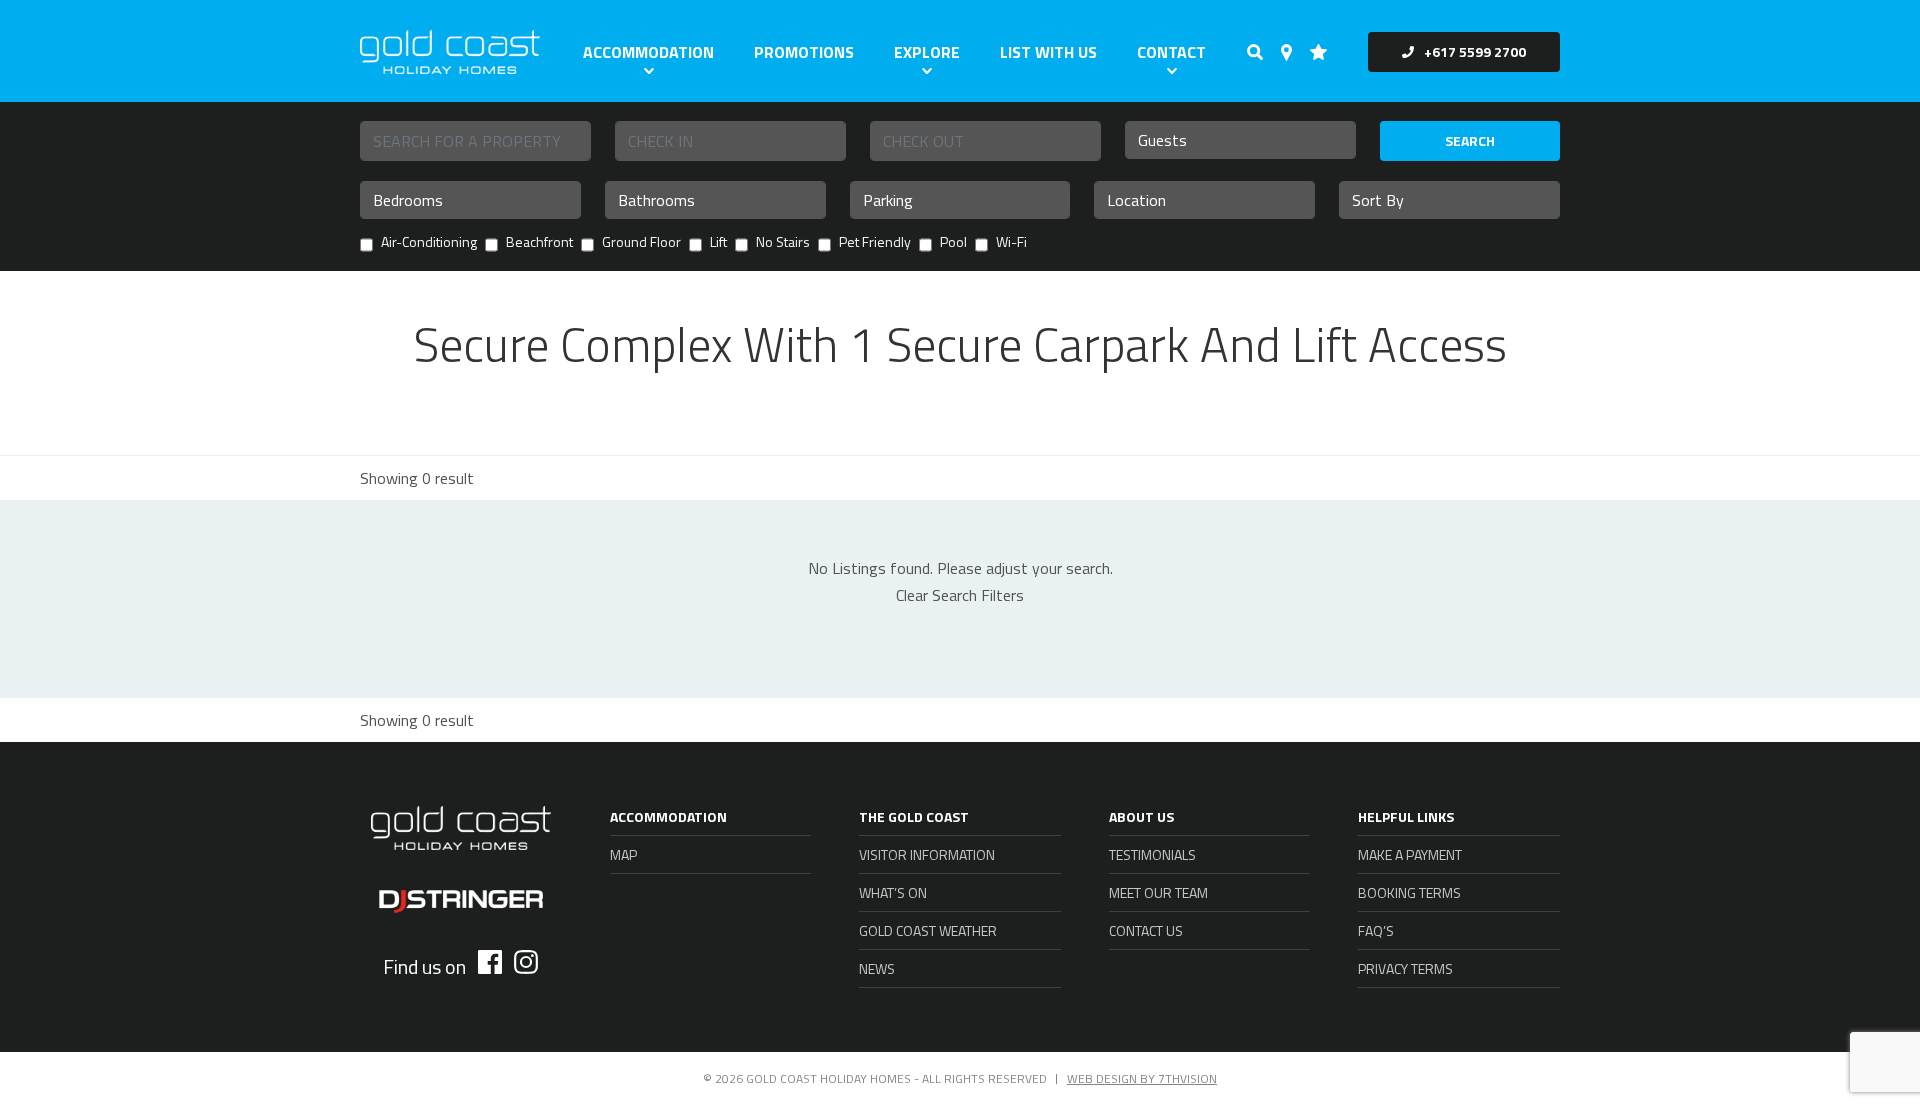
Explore (927, 52)
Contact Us (1146, 930)
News (877, 968)
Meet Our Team (1158, 892)
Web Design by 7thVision (1142, 1078)
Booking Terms (1409, 892)
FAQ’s (1376, 930)
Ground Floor (641, 243)
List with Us (1048, 52)
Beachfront (539, 243)
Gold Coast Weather (928, 930)
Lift (718, 243)
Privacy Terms (1405, 968)
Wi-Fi (1011, 243)
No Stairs (783, 243)
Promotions (804, 52)
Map (623, 854)
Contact (1171, 52)
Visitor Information (927, 854)
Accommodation (648, 52)
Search (1470, 140)
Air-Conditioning (429, 243)
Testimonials (1152, 854)
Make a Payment (1410, 854)
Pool (953, 243)
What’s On (893, 892)
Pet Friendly (875, 243)
